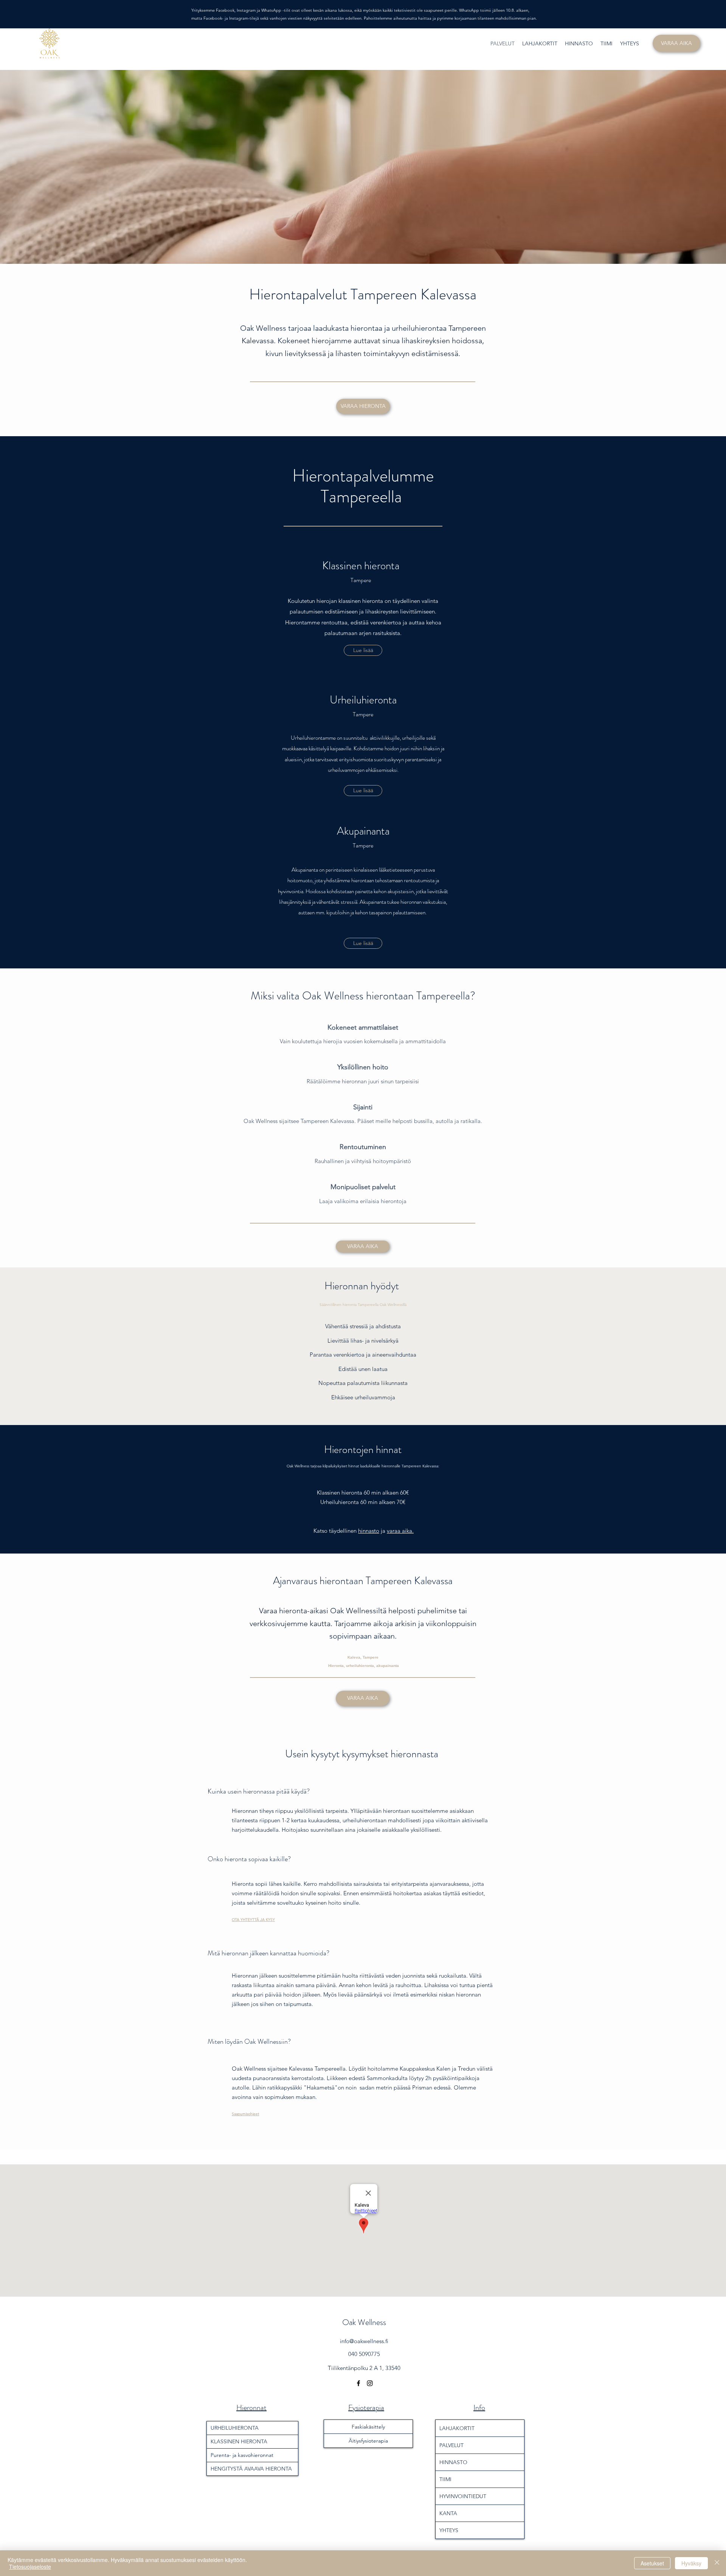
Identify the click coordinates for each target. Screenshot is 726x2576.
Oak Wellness (364, 2322)
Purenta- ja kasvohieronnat (242, 2455)
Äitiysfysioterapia (368, 2441)
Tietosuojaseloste (30, 2567)
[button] (363, 943)
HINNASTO (453, 2462)
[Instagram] (370, 2383)
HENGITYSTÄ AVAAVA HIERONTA (251, 2469)
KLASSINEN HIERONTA (239, 2441)
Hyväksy (691, 2563)
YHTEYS (449, 2530)
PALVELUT (451, 2445)
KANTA (448, 2513)
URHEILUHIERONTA (235, 2428)
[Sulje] (717, 2563)
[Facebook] (358, 2383)
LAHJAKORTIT (457, 2428)
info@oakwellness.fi (364, 2341)
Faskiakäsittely (368, 2427)
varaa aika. (400, 1531)
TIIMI (445, 2479)
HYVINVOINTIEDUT (463, 2496)
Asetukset (652, 2563)
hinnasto (369, 1531)
